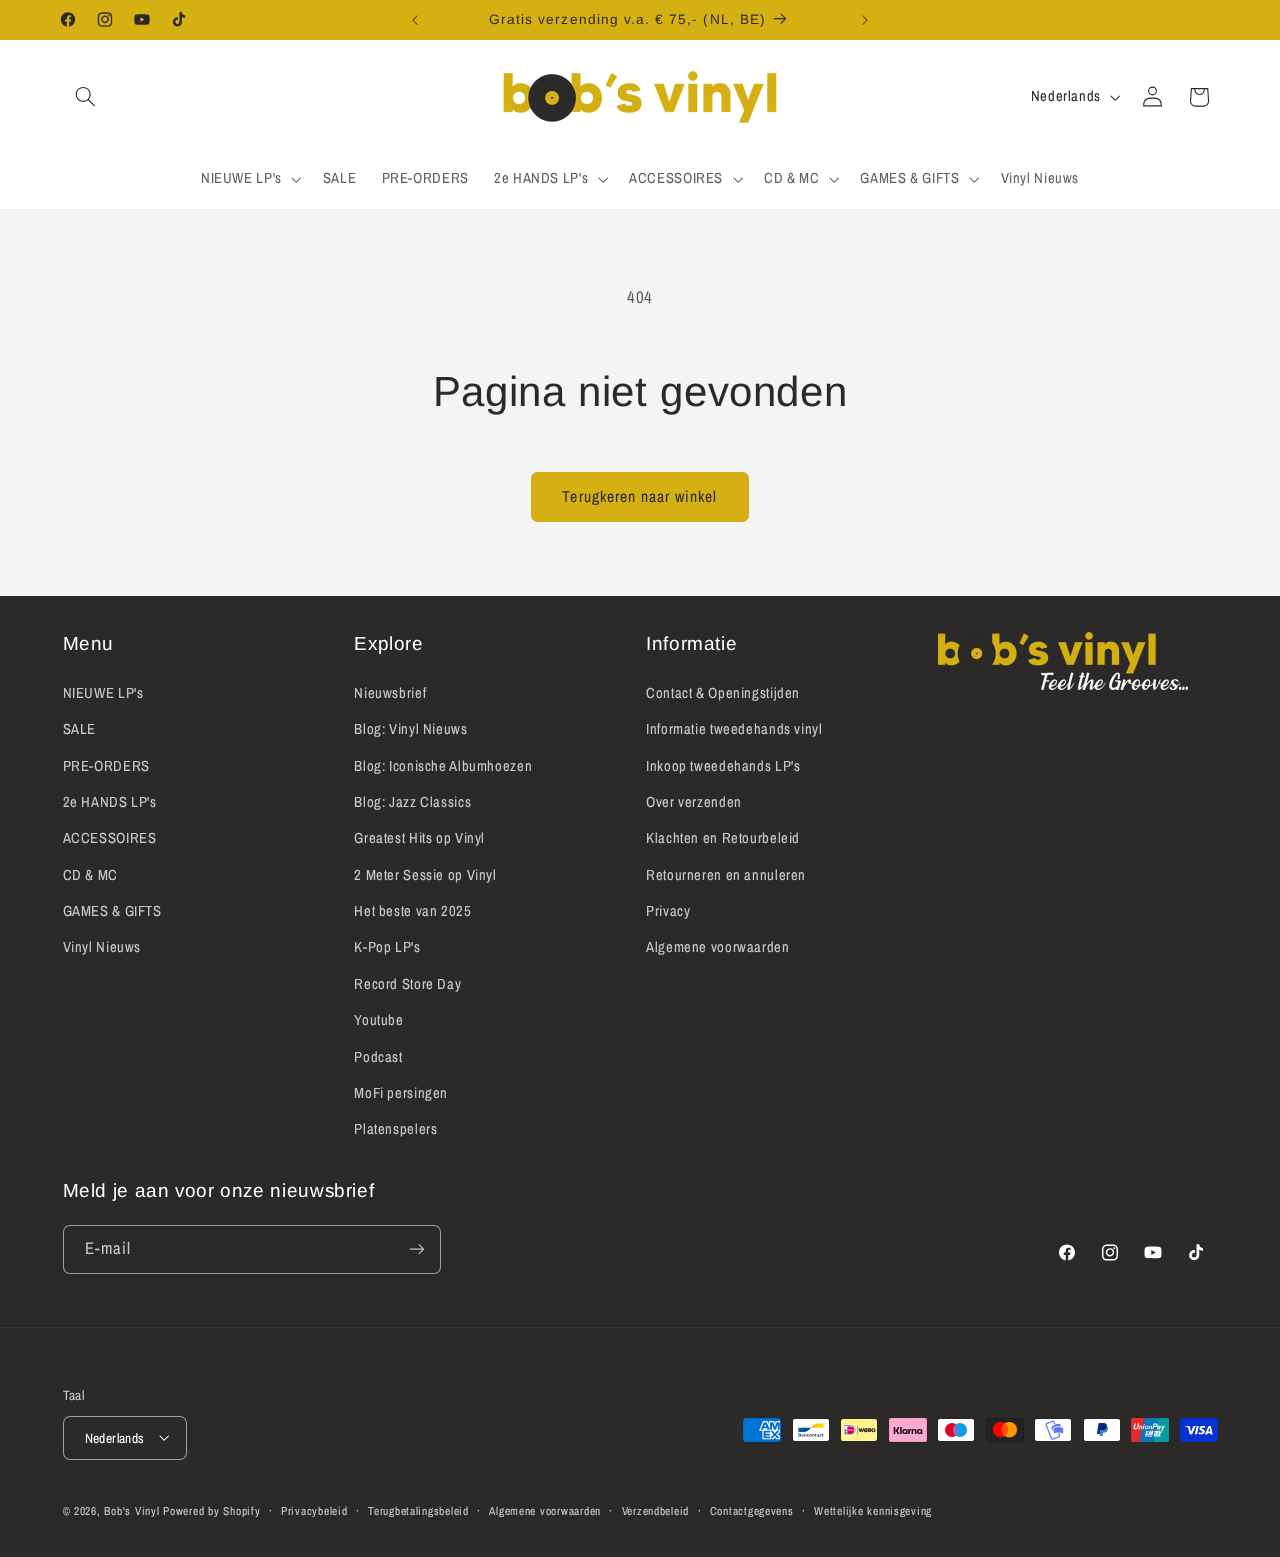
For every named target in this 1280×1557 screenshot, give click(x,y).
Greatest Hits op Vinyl (419, 838)
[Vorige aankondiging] (415, 20)
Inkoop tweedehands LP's (723, 765)
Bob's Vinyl (131, 1510)
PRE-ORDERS (106, 765)
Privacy (668, 910)
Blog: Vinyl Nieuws (410, 728)
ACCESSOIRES (110, 838)
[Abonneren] (416, 1249)
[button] (86, 97)
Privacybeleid (314, 1510)
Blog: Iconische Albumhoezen (443, 765)
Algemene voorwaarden (718, 947)
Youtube (378, 1020)
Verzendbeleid (656, 1510)
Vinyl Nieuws (102, 947)
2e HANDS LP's (110, 801)
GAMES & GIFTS (112, 910)
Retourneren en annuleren (726, 874)
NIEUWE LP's (103, 692)
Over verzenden (694, 801)
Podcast (378, 1056)
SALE (80, 728)
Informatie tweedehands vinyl (734, 728)
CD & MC (90, 874)
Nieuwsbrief (390, 692)
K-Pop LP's (387, 947)
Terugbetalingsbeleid (418, 1510)
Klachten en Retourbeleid (723, 838)
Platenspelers (395, 1129)
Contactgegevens (752, 1510)
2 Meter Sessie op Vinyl (425, 874)
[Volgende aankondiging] (865, 20)
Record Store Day (407, 983)
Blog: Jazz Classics (412, 801)
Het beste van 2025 (412, 910)
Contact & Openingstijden (723, 692)
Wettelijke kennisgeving (873, 1510)
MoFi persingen (401, 1092)
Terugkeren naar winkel (639, 496)
